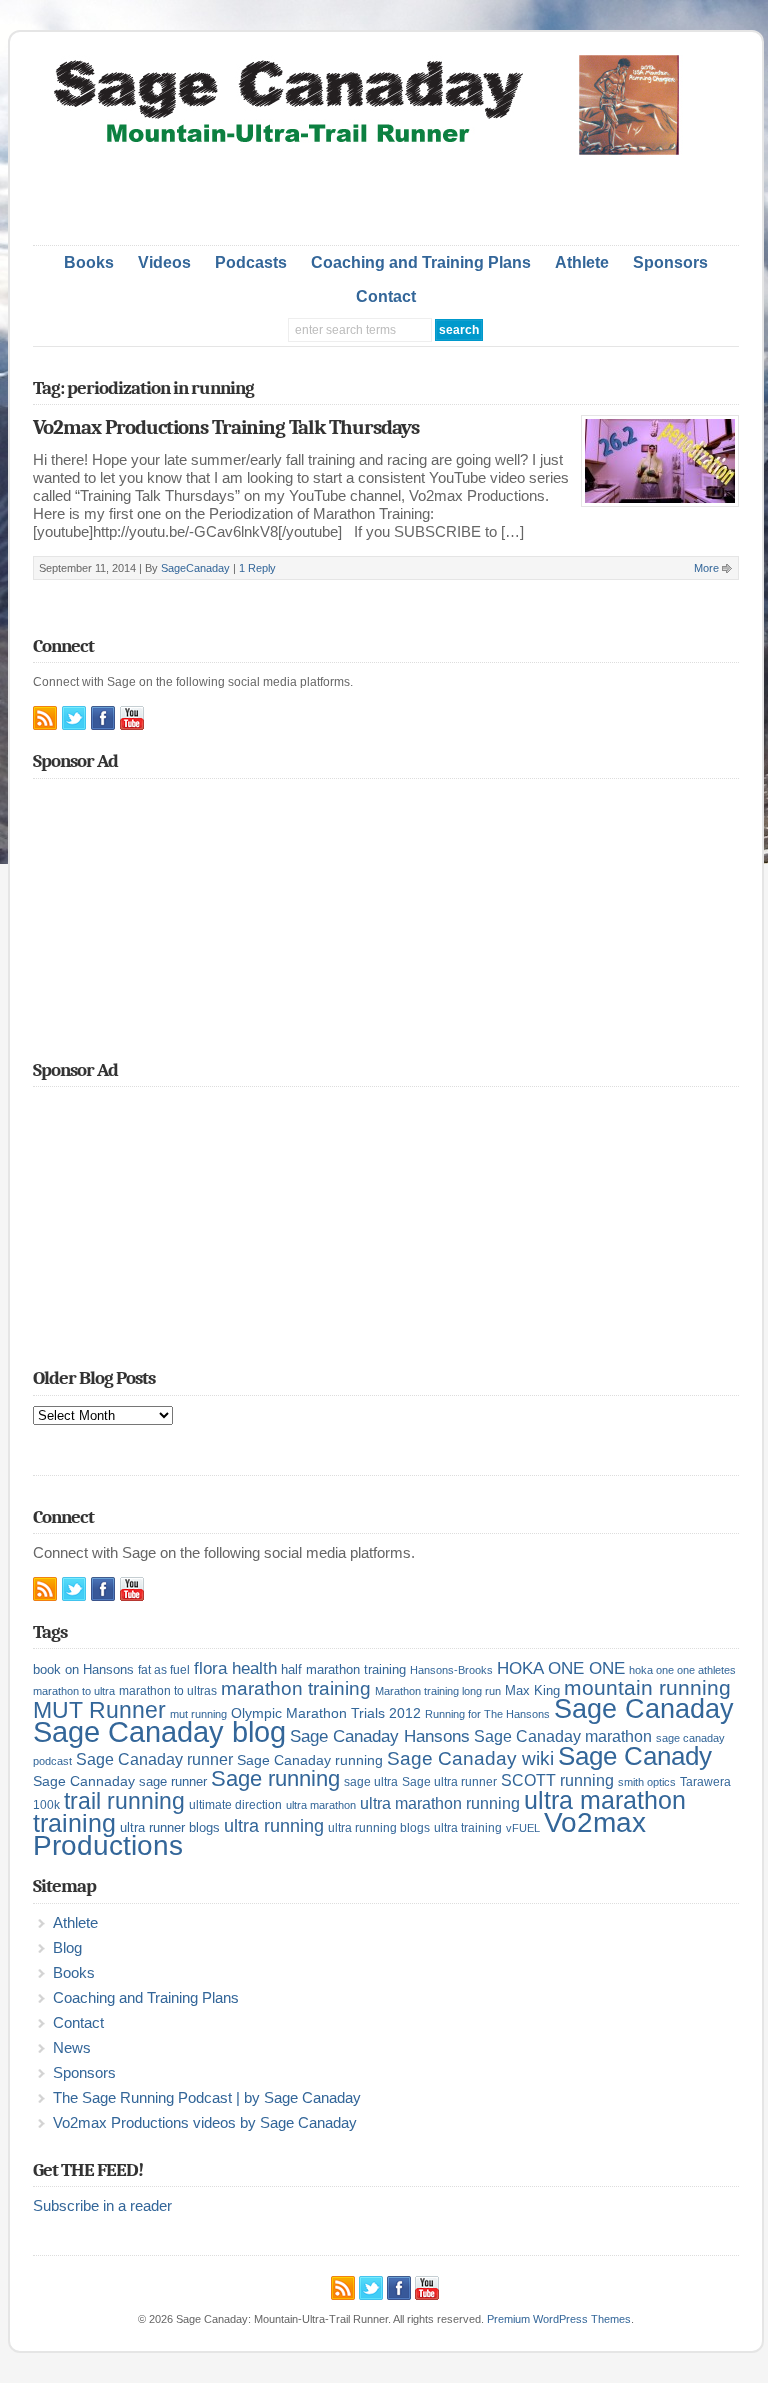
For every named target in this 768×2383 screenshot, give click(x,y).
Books (89, 262)
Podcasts (251, 262)
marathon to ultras (168, 1691)
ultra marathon (321, 1805)
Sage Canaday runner (154, 1759)
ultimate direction (235, 1805)
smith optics (647, 1782)
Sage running (275, 1778)
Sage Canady (635, 1756)
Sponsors (670, 262)
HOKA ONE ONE (561, 1668)
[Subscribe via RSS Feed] (45, 718)
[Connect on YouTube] (132, 718)
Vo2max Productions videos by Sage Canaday (205, 2123)
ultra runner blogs (170, 1827)
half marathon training (343, 1669)
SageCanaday (195, 568)
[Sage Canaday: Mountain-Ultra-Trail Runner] (385, 151)
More (706, 568)
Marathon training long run (438, 1691)
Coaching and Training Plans (421, 262)
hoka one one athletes (682, 1670)
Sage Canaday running (310, 1760)
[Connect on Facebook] (103, 718)
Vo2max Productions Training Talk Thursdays (226, 427)
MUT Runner (99, 1710)
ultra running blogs (379, 1828)
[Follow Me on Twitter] (74, 718)
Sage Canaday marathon (563, 1736)
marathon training (296, 1688)
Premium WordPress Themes (559, 2319)
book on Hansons (83, 1669)
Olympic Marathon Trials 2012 (326, 1713)
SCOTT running (557, 1780)
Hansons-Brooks (451, 1670)
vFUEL (523, 1828)
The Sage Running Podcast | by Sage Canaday (207, 2098)
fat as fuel (164, 1670)
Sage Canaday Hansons (380, 1736)
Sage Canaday (644, 1709)
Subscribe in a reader (102, 2206)
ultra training (468, 1828)
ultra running (274, 1825)
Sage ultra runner (449, 1782)
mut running (198, 1714)
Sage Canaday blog (159, 1731)
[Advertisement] (386, 195)
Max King (532, 1690)
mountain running (647, 1688)
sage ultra (371, 1782)
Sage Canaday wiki (470, 1758)
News (72, 2048)
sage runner (173, 1781)
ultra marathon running (440, 1803)
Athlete (582, 262)
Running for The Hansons (487, 1714)
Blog (67, 1948)
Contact (386, 296)
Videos (164, 262)
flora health (235, 1668)
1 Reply (257, 568)
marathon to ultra (74, 1691)
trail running (124, 1801)
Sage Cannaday (84, 1781)
